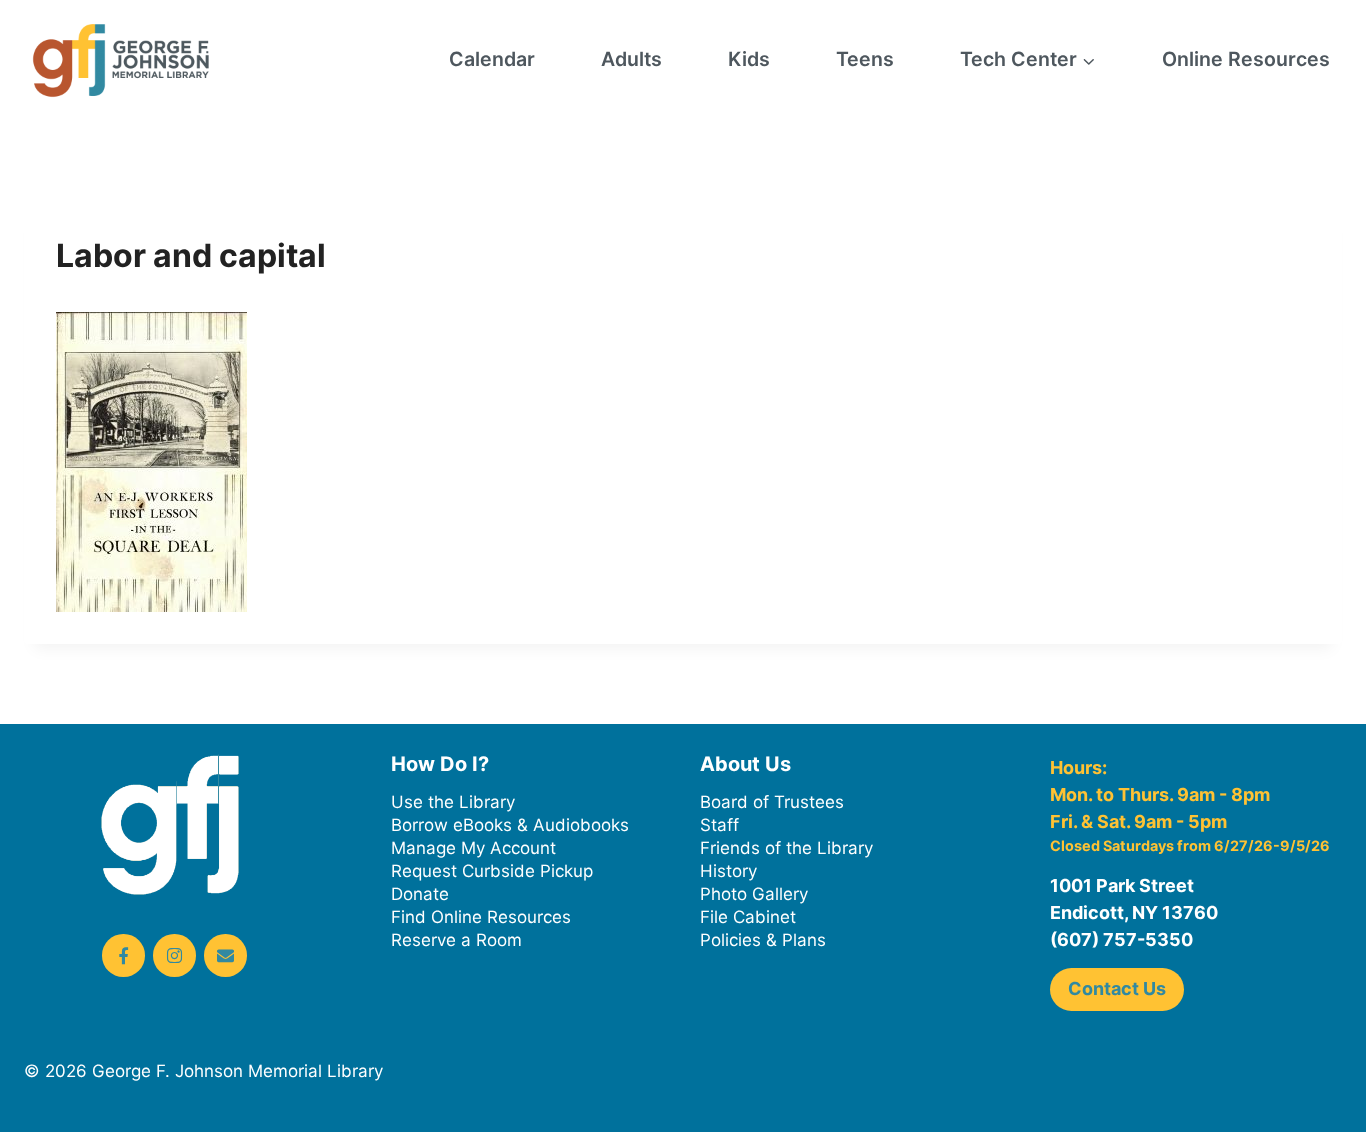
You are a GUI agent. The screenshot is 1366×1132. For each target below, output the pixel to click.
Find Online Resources (481, 917)
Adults (631, 59)
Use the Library (453, 802)
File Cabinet (748, 917)
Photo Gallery (754, 894)
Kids (749, 59)
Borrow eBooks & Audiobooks (510, 825)
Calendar (492, 59)
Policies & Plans (763, 940)
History (728, 871)
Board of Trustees (772, 802)
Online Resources (1246, 59)
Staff (719, 825)
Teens (865, 59)
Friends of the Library (786, 848)
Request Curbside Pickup (492, 871)
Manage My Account (473, 848)
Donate (420, 894)
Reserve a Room (456, 940)
